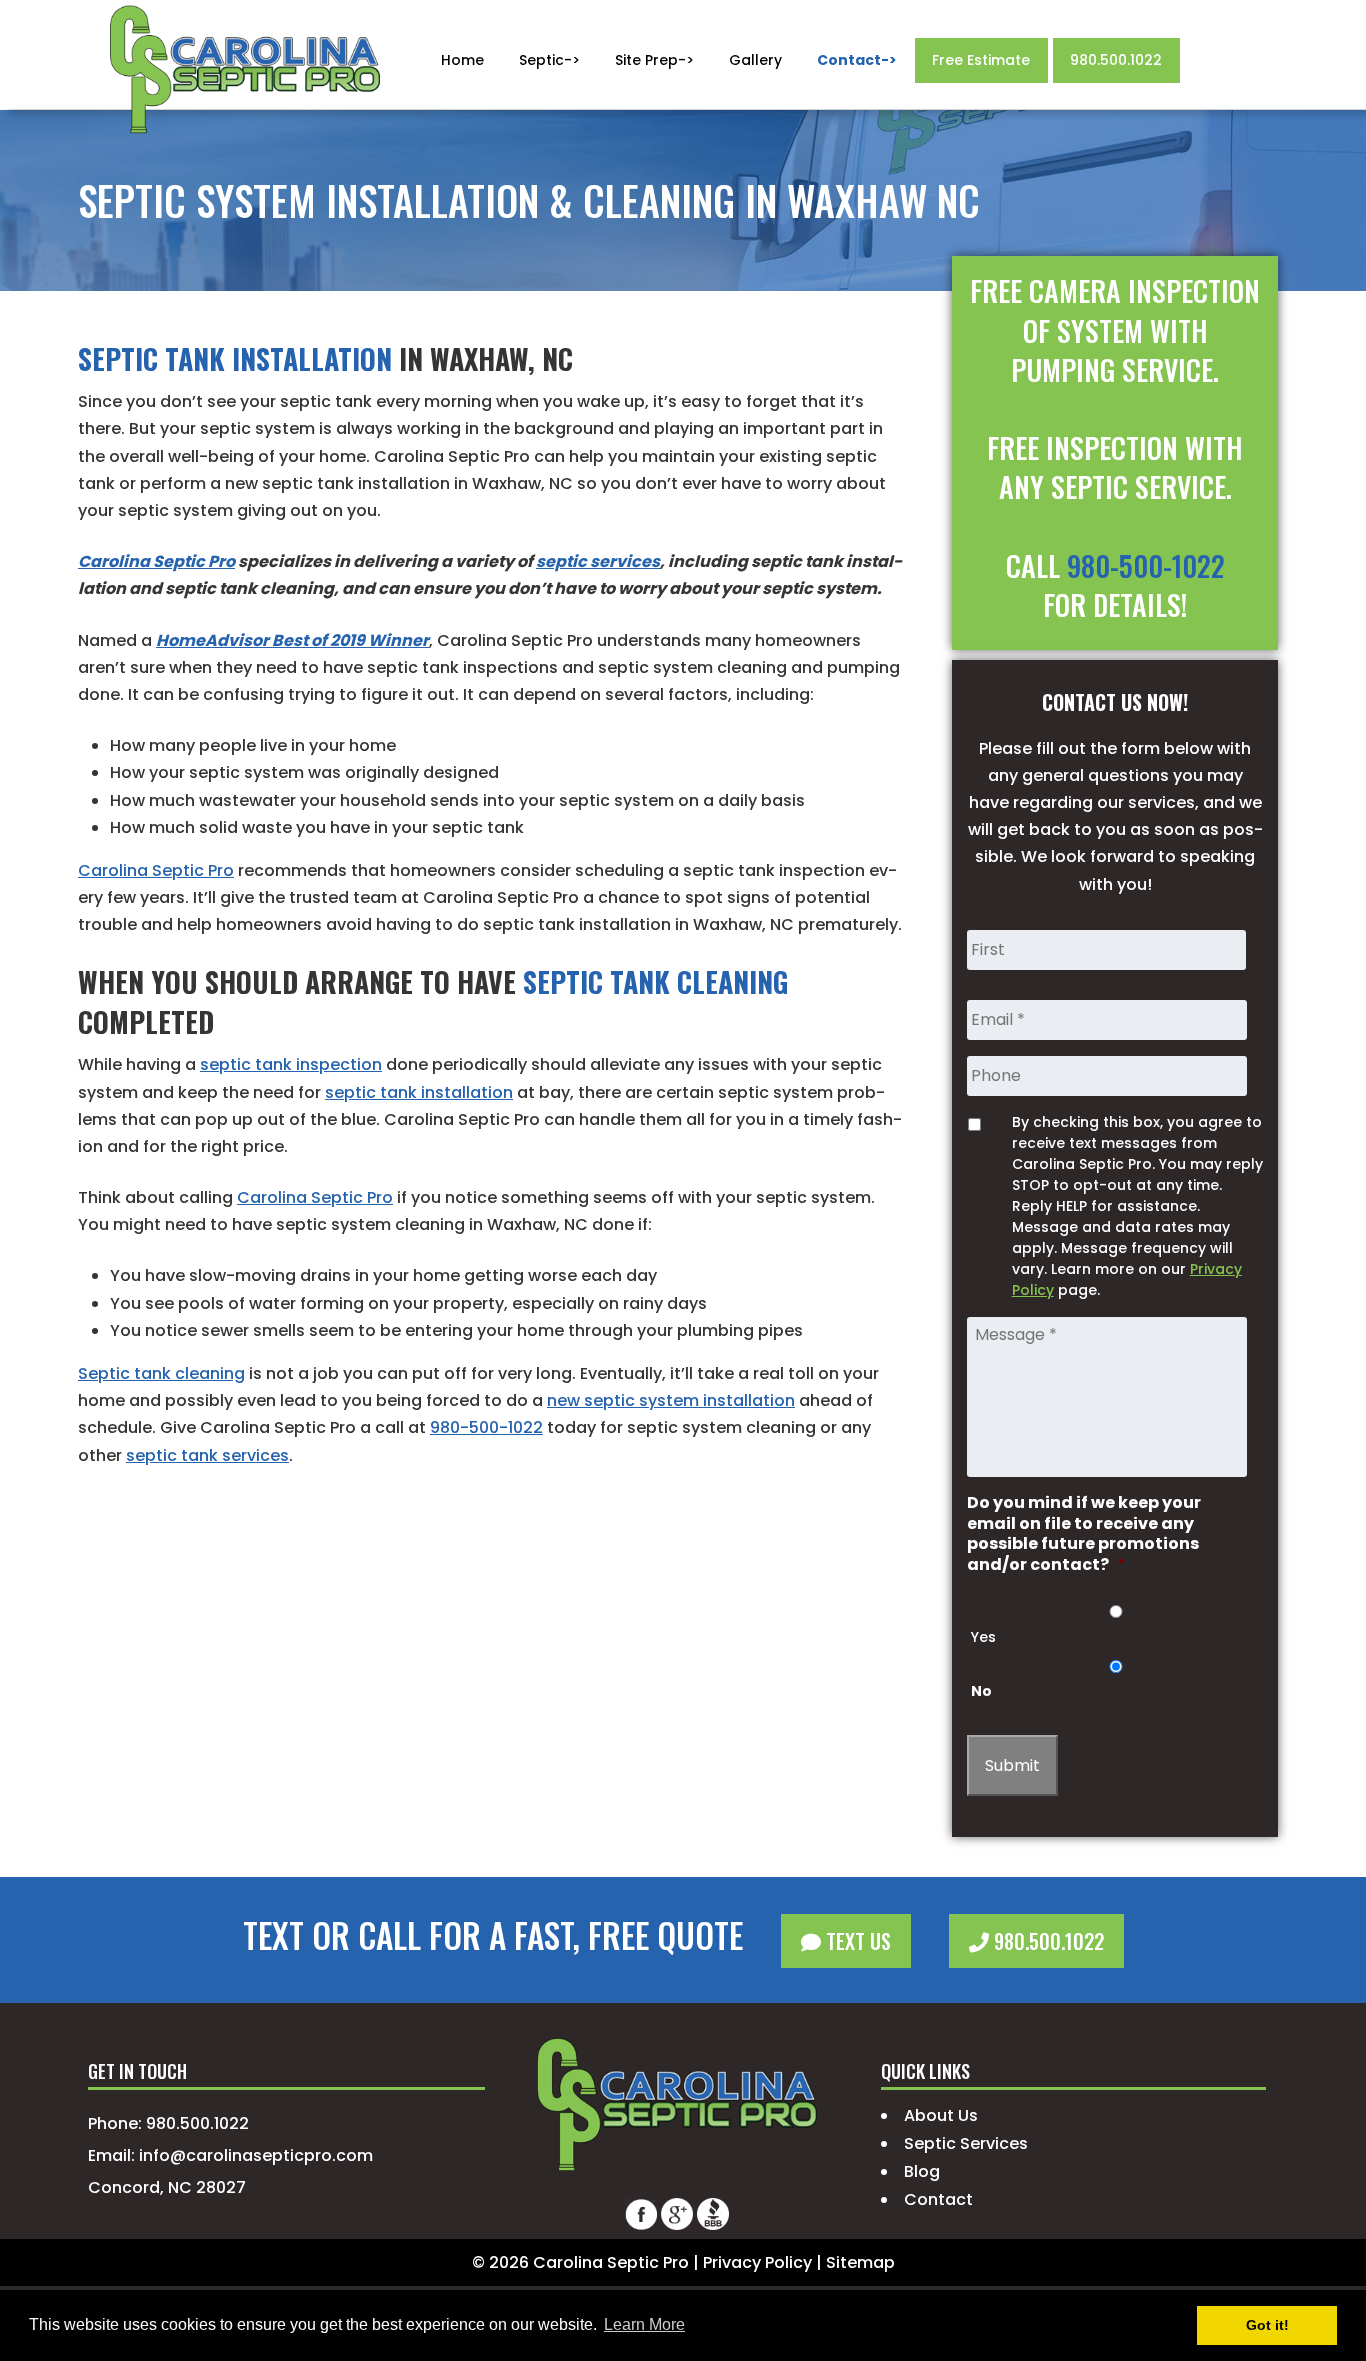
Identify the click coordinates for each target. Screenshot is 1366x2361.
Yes (983, 1637)
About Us (941, 2115)
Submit (1012, 1765)
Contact (938, 2199)
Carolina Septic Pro (156, 561)
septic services (598, 561)
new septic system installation (671, 1400)
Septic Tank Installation (235, 358)
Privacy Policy (757, 2262)
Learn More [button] (644, 2324)
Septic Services (966, 2143)
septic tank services (207, 1455)
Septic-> (549, 60)
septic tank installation (419, 1092)
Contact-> (857, 60)
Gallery (755, 60)
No (981, 1691)
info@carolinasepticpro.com (256, 2155)
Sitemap (860, 2262)
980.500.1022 (1116, 60)
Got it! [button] (1267, 2325)
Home (462, 60)
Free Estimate (981, 60)
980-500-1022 (486, 1427)
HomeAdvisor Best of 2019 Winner (292, 640)
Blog (922, 2171)
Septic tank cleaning (161, 1373)
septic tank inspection (291, 1064)
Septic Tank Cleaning (655, 981)
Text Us (856, 1941)
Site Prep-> (654, 60)
